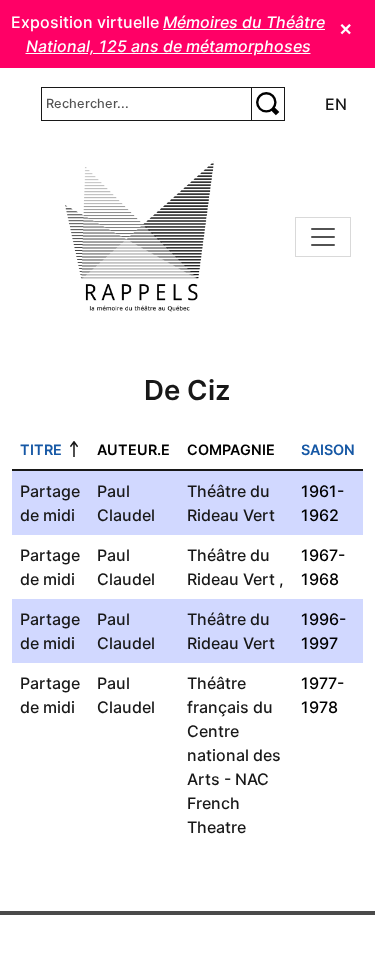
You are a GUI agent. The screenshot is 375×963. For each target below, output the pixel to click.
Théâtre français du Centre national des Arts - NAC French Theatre (234, 755)
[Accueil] (140, 237)
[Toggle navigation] (323, 237)
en (336, 104)
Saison (328, 449)
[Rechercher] (268, 104)
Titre (41, 449)
